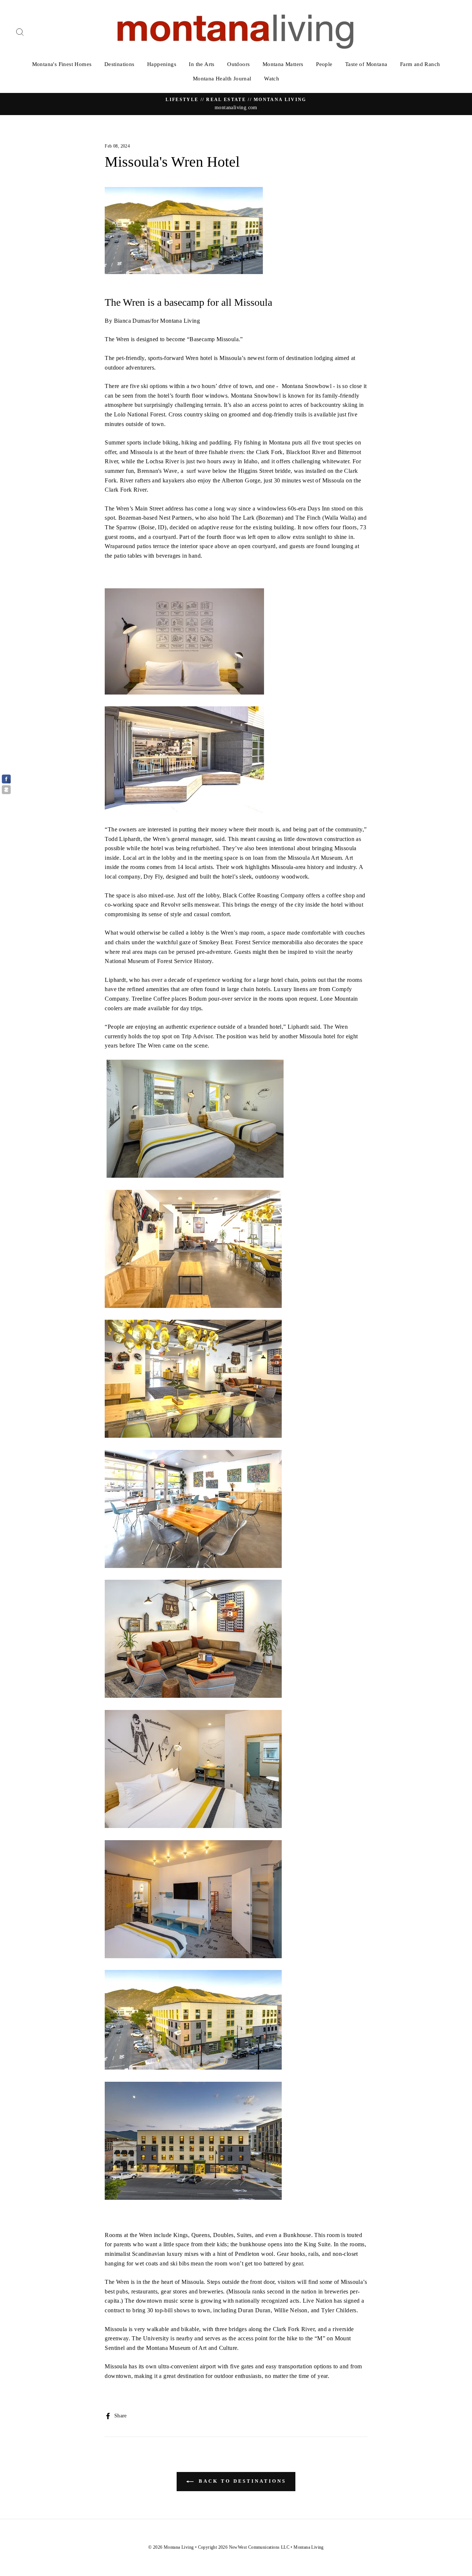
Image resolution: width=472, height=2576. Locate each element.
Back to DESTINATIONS (241, 2481)
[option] (236, 104)
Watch (272, 79)
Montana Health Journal (222, 79)
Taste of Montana (366, 64)
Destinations (119, 64)
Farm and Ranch (420, 64)
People (324, 64)
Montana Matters (283, 64)
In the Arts (202, 64)
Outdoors (238, 64)
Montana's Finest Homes (62, 64)
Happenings (162, 64)
